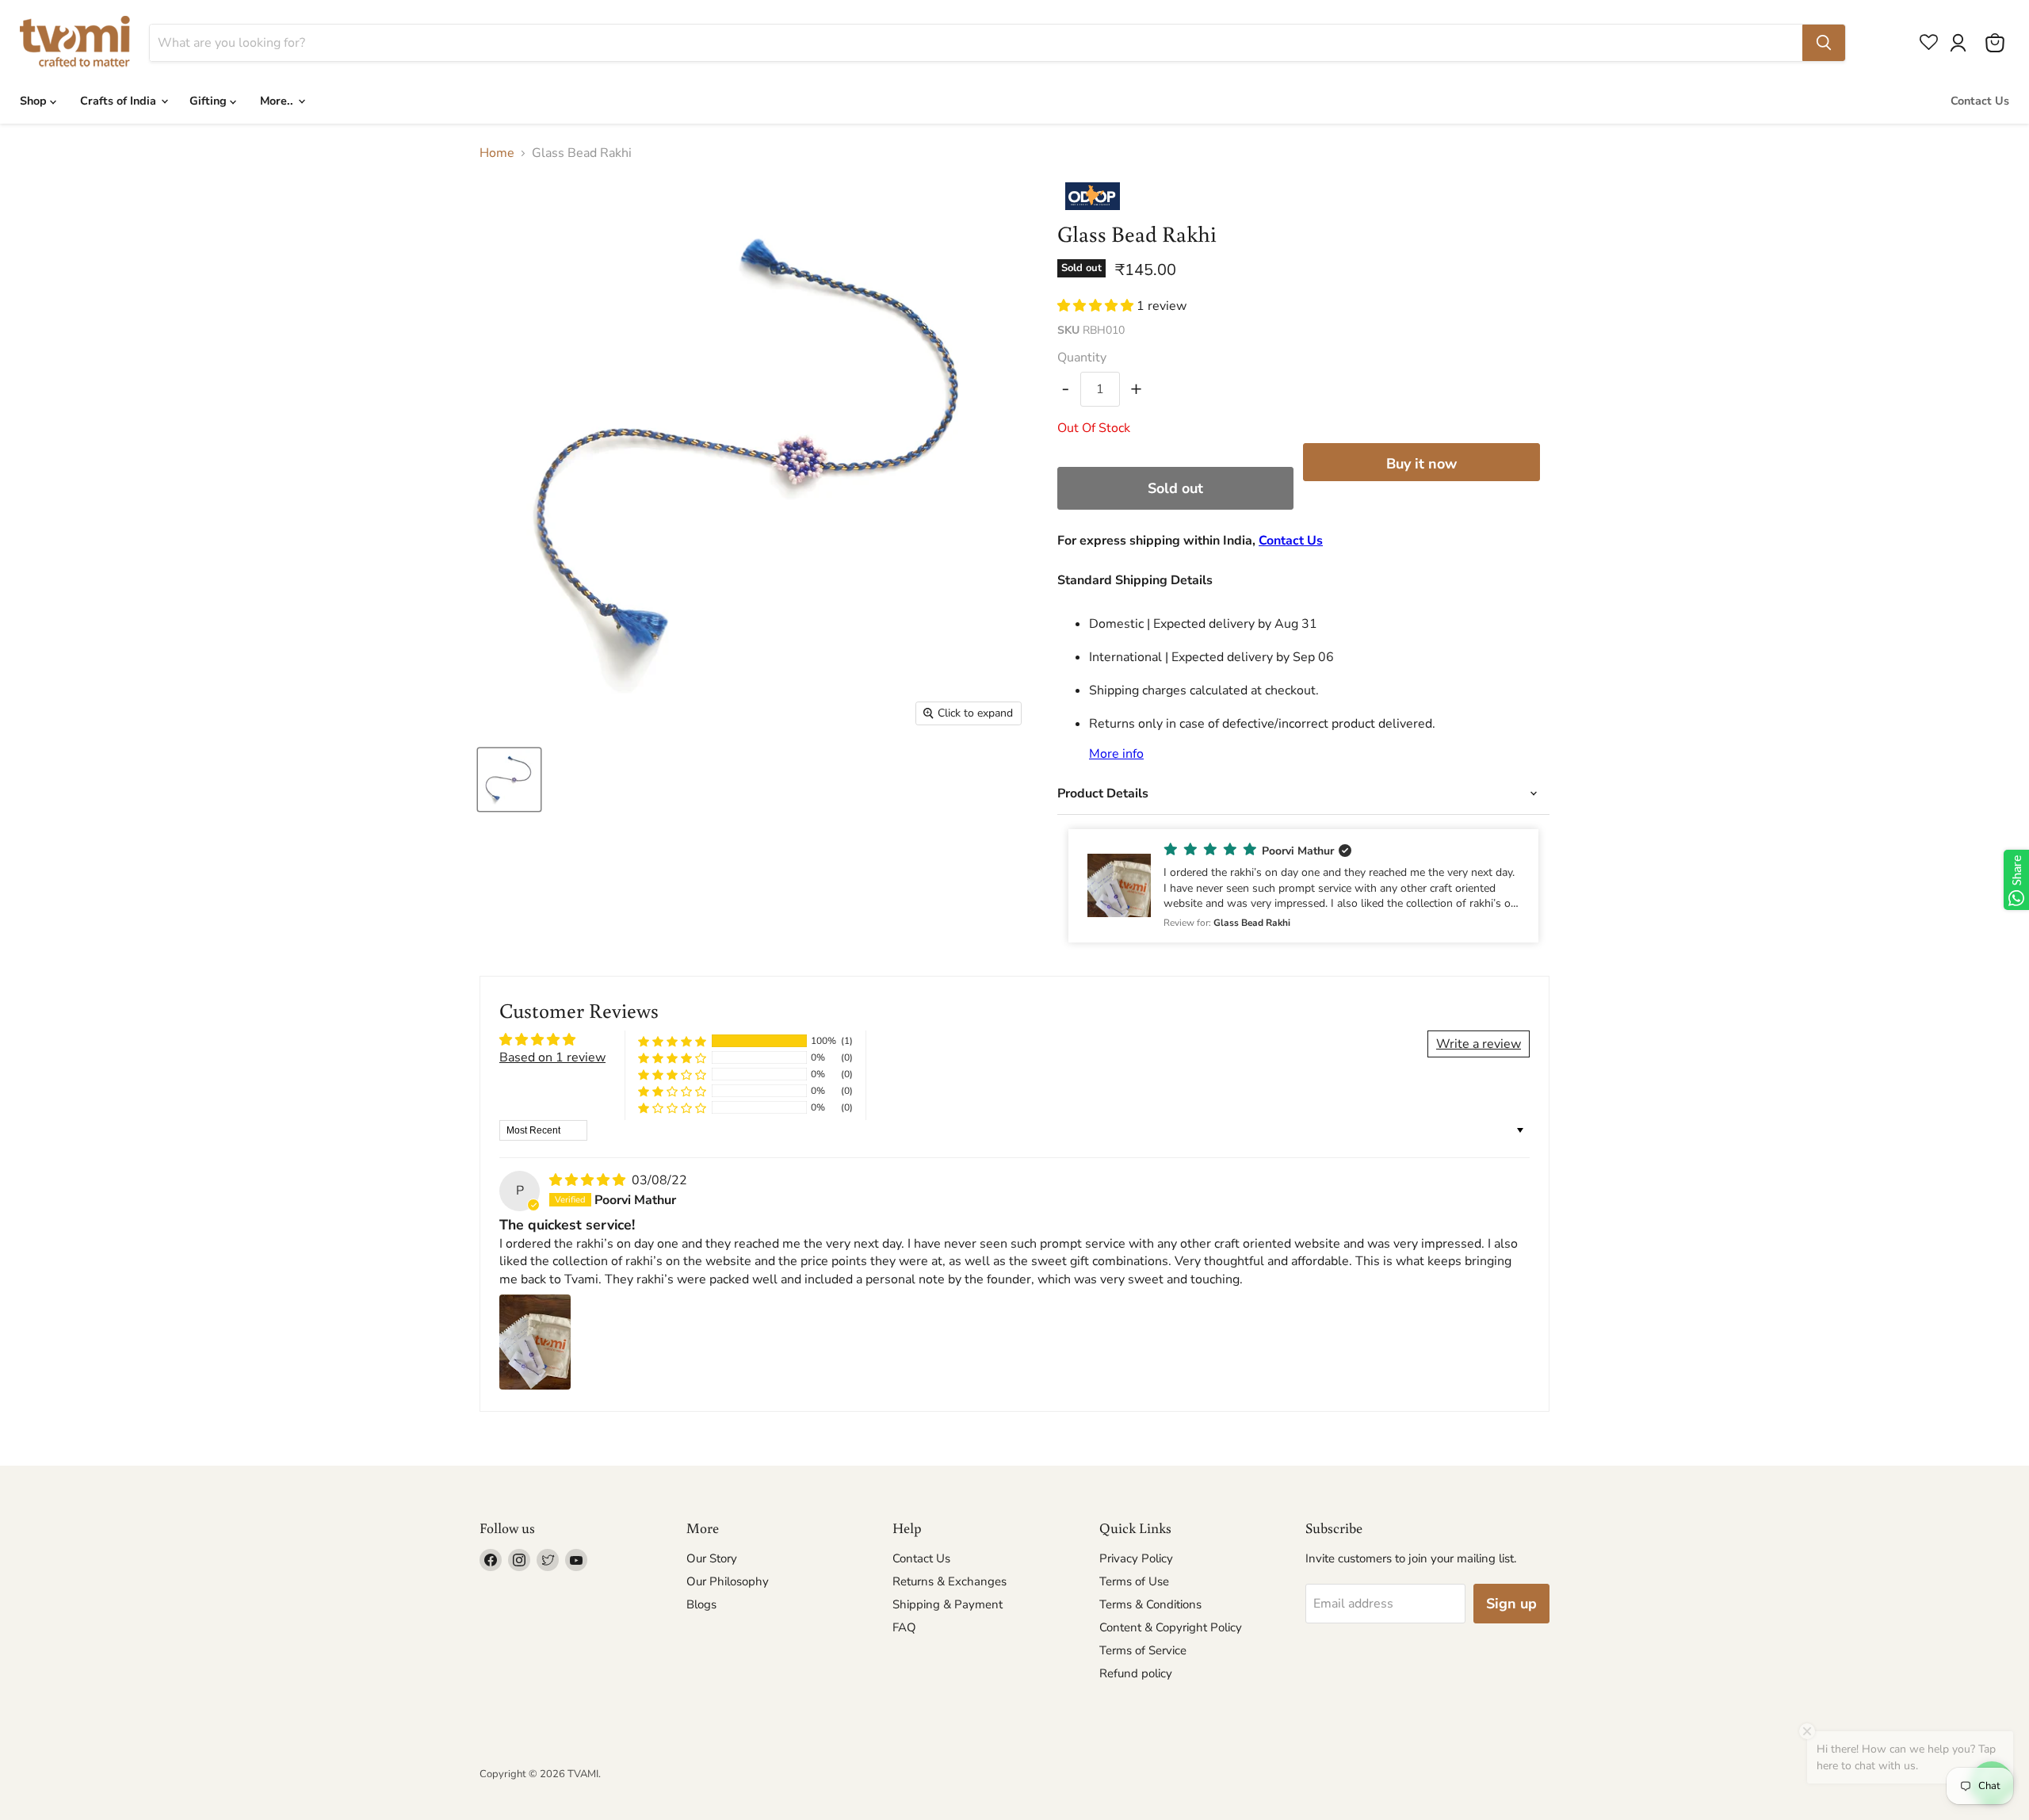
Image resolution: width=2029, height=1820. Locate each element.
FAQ (904, 1627)
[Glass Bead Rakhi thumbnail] (509, 780)
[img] (589, 1180)
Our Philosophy (728, 1581)
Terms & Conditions (1150, 1604)
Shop (35, 101)
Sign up (1511, 1604)
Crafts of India (120, 101)
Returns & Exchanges (950, 1581)
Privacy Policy (1136, 1558)
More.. (278, 101)
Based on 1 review (552, 1057)
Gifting (210, 101)
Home (497, 153)
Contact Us (1980, 101)
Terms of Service (1143, 1650)
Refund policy (1136, 1673)
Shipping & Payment (948, 1604)
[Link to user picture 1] (535, 1342)
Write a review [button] (1479, 1044)
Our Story (712, 1558)
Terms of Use (1134, 1581)
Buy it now (1421, 464)
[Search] (1824, 43)
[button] (1097, 306)
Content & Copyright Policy (1171, 1627)
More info (1116, 754)
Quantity (1082, 357)
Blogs (701, 1604)
